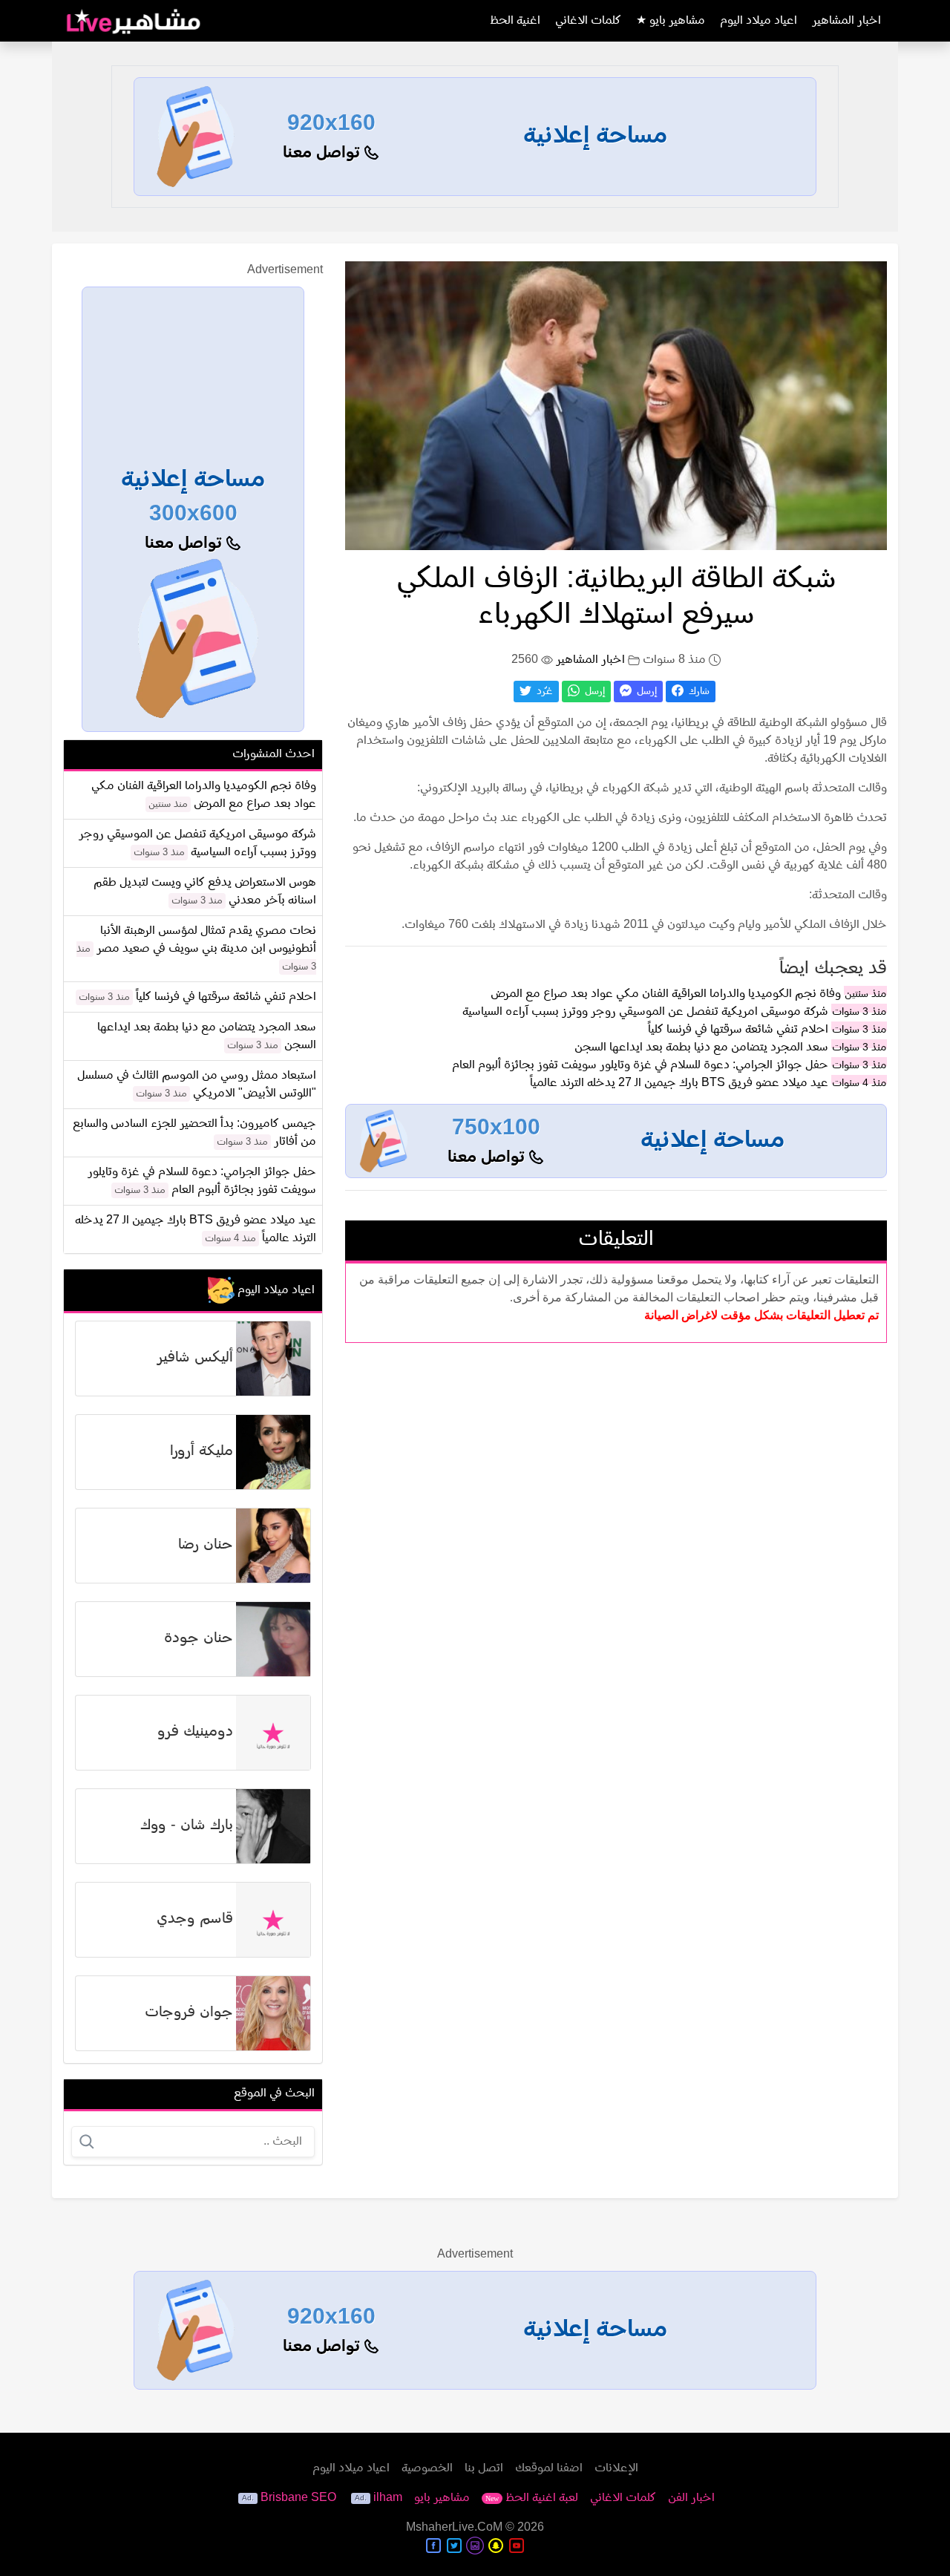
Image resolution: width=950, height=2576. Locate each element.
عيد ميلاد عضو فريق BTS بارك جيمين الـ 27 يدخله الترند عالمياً (679, 1083)
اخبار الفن (691, 2498)
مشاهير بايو (442, 2498)
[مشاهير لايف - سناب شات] (496, 2546)
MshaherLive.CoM (454, 2528)
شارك (698, 692)
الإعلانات (616, 2468)
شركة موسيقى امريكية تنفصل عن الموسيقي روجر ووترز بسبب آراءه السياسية (645, 1012)
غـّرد (543, 692)
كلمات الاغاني (588, 21)
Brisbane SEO (298, 2498)
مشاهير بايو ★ (671, 21)
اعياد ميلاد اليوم (759, 21)
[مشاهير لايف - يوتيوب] (517, 2546)
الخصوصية (427, 2468)
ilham (388, 2498)
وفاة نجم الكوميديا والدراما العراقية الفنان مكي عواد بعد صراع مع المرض (666, 994)
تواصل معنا (324, 153)
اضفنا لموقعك (549, 2468)
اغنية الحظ (515, 21)
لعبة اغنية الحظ (532, 2498)
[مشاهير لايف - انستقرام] (475, 2546)
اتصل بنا (484, 2468)
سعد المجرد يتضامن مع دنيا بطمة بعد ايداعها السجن (701, 1047)
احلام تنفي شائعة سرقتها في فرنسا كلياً (738, 1030)
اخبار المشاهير (846, 21)
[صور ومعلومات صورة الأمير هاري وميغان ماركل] (616, 405)
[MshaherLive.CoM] (134, 21)
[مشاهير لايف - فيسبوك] (433, 2546)
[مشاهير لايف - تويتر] (454, 2546)
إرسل (645, 692)
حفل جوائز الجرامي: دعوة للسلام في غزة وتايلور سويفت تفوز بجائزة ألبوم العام (640, 1065)
